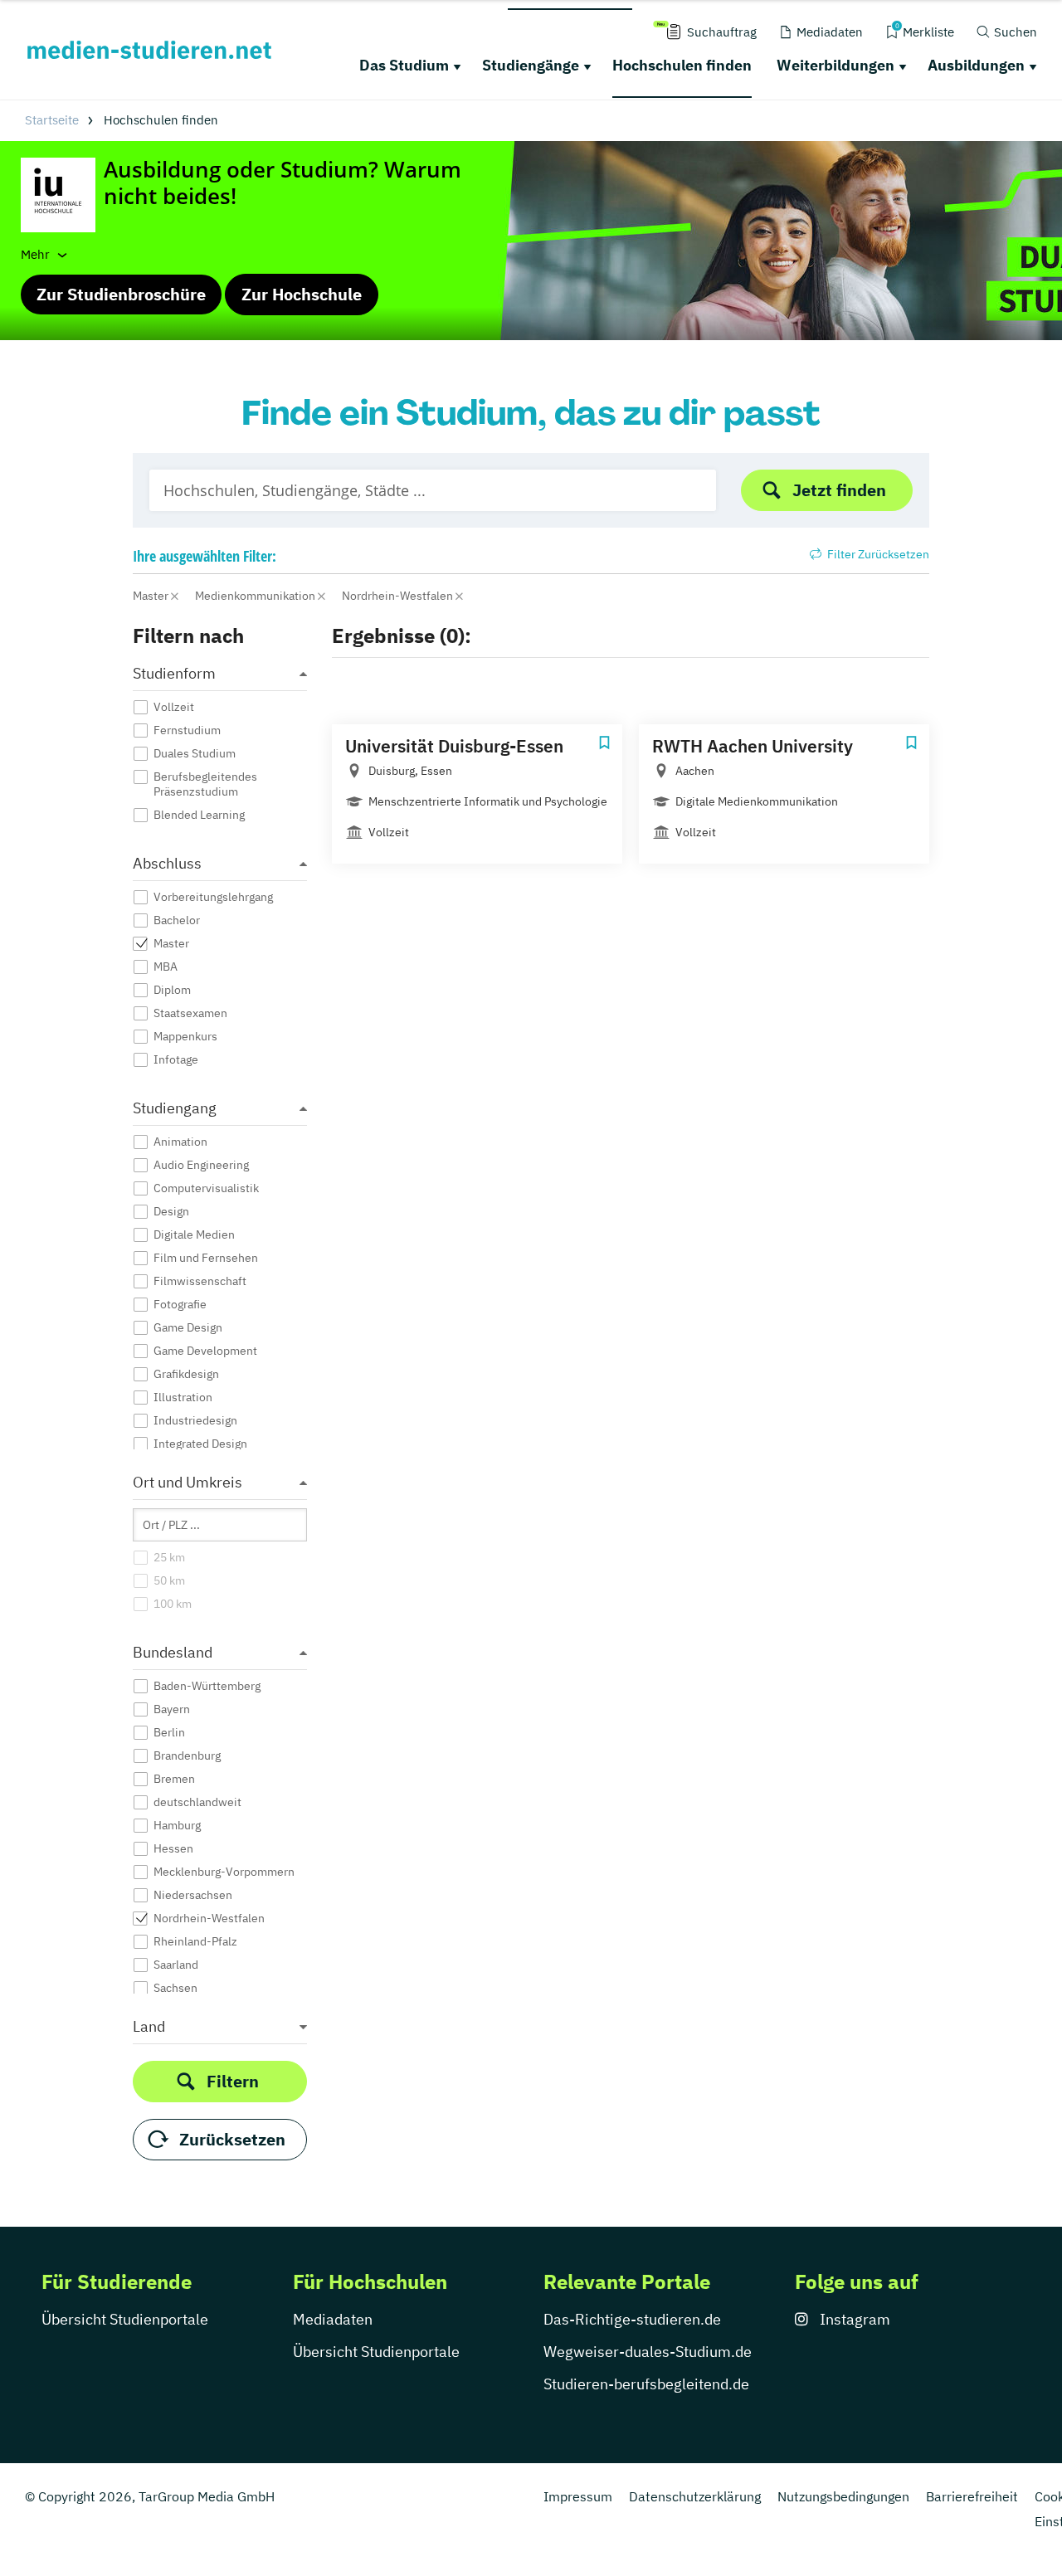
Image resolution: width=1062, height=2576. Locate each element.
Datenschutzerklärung (695, 2496)
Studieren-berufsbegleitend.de (646, 2384)
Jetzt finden (839, 490)
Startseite (52, 120)
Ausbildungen (976, 65)
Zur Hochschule (302, 294)
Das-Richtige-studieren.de (632, 2319)
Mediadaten (333, 2319)
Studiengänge (531, 65)
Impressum (578, 2496)
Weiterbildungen (835, 65)
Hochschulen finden (682, 65)
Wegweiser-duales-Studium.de (648, 2352)
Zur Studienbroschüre (121, 294)
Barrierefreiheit (972, 2496)
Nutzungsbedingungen (843, 2496)
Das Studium (404, 65)
